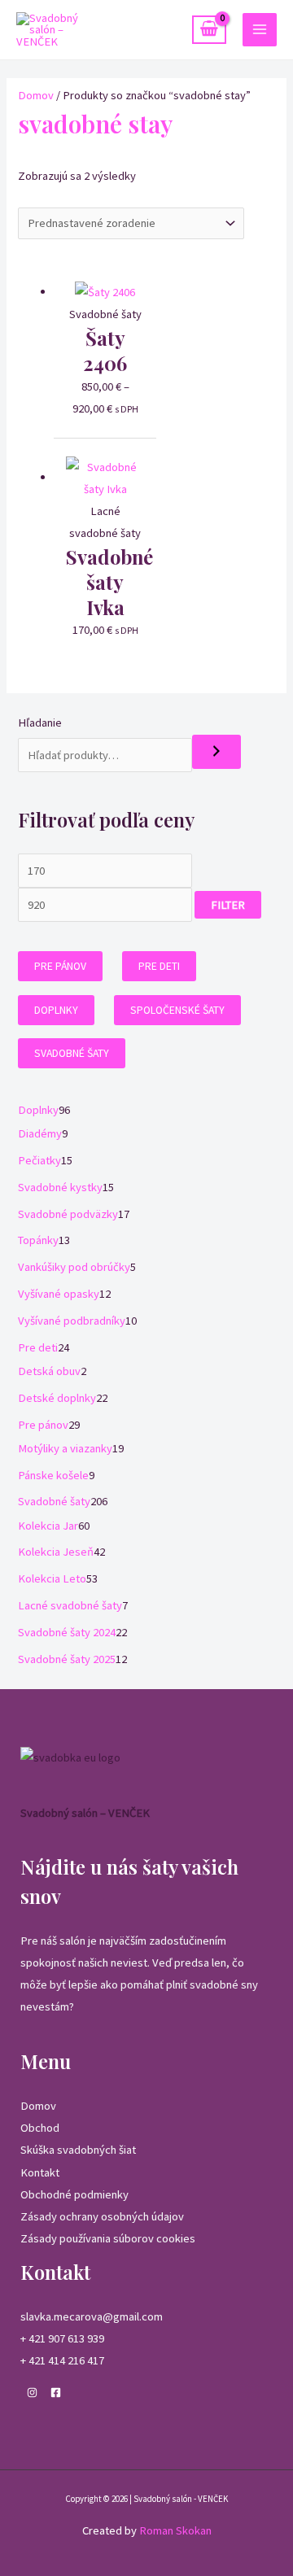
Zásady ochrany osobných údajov (102, 2216)
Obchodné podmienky (74, 2194)
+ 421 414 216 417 (62, 2360)
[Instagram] (32, 2393)
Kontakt (40, 2172)
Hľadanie (40, 723)
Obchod (40, 2128)
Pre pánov (60, 966)
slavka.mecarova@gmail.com (92, 2316)
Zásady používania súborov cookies (108, 2238)
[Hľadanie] (216, 752)
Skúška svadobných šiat (78, 2150)
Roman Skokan (175, 2530)
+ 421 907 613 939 (62, 2338)
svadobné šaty (72, 1053)
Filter (228, 905)
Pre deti (159, 966)
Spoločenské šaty (177, 1010)
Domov (36, 95)
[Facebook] (56, 2393)
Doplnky (56, 1010)
